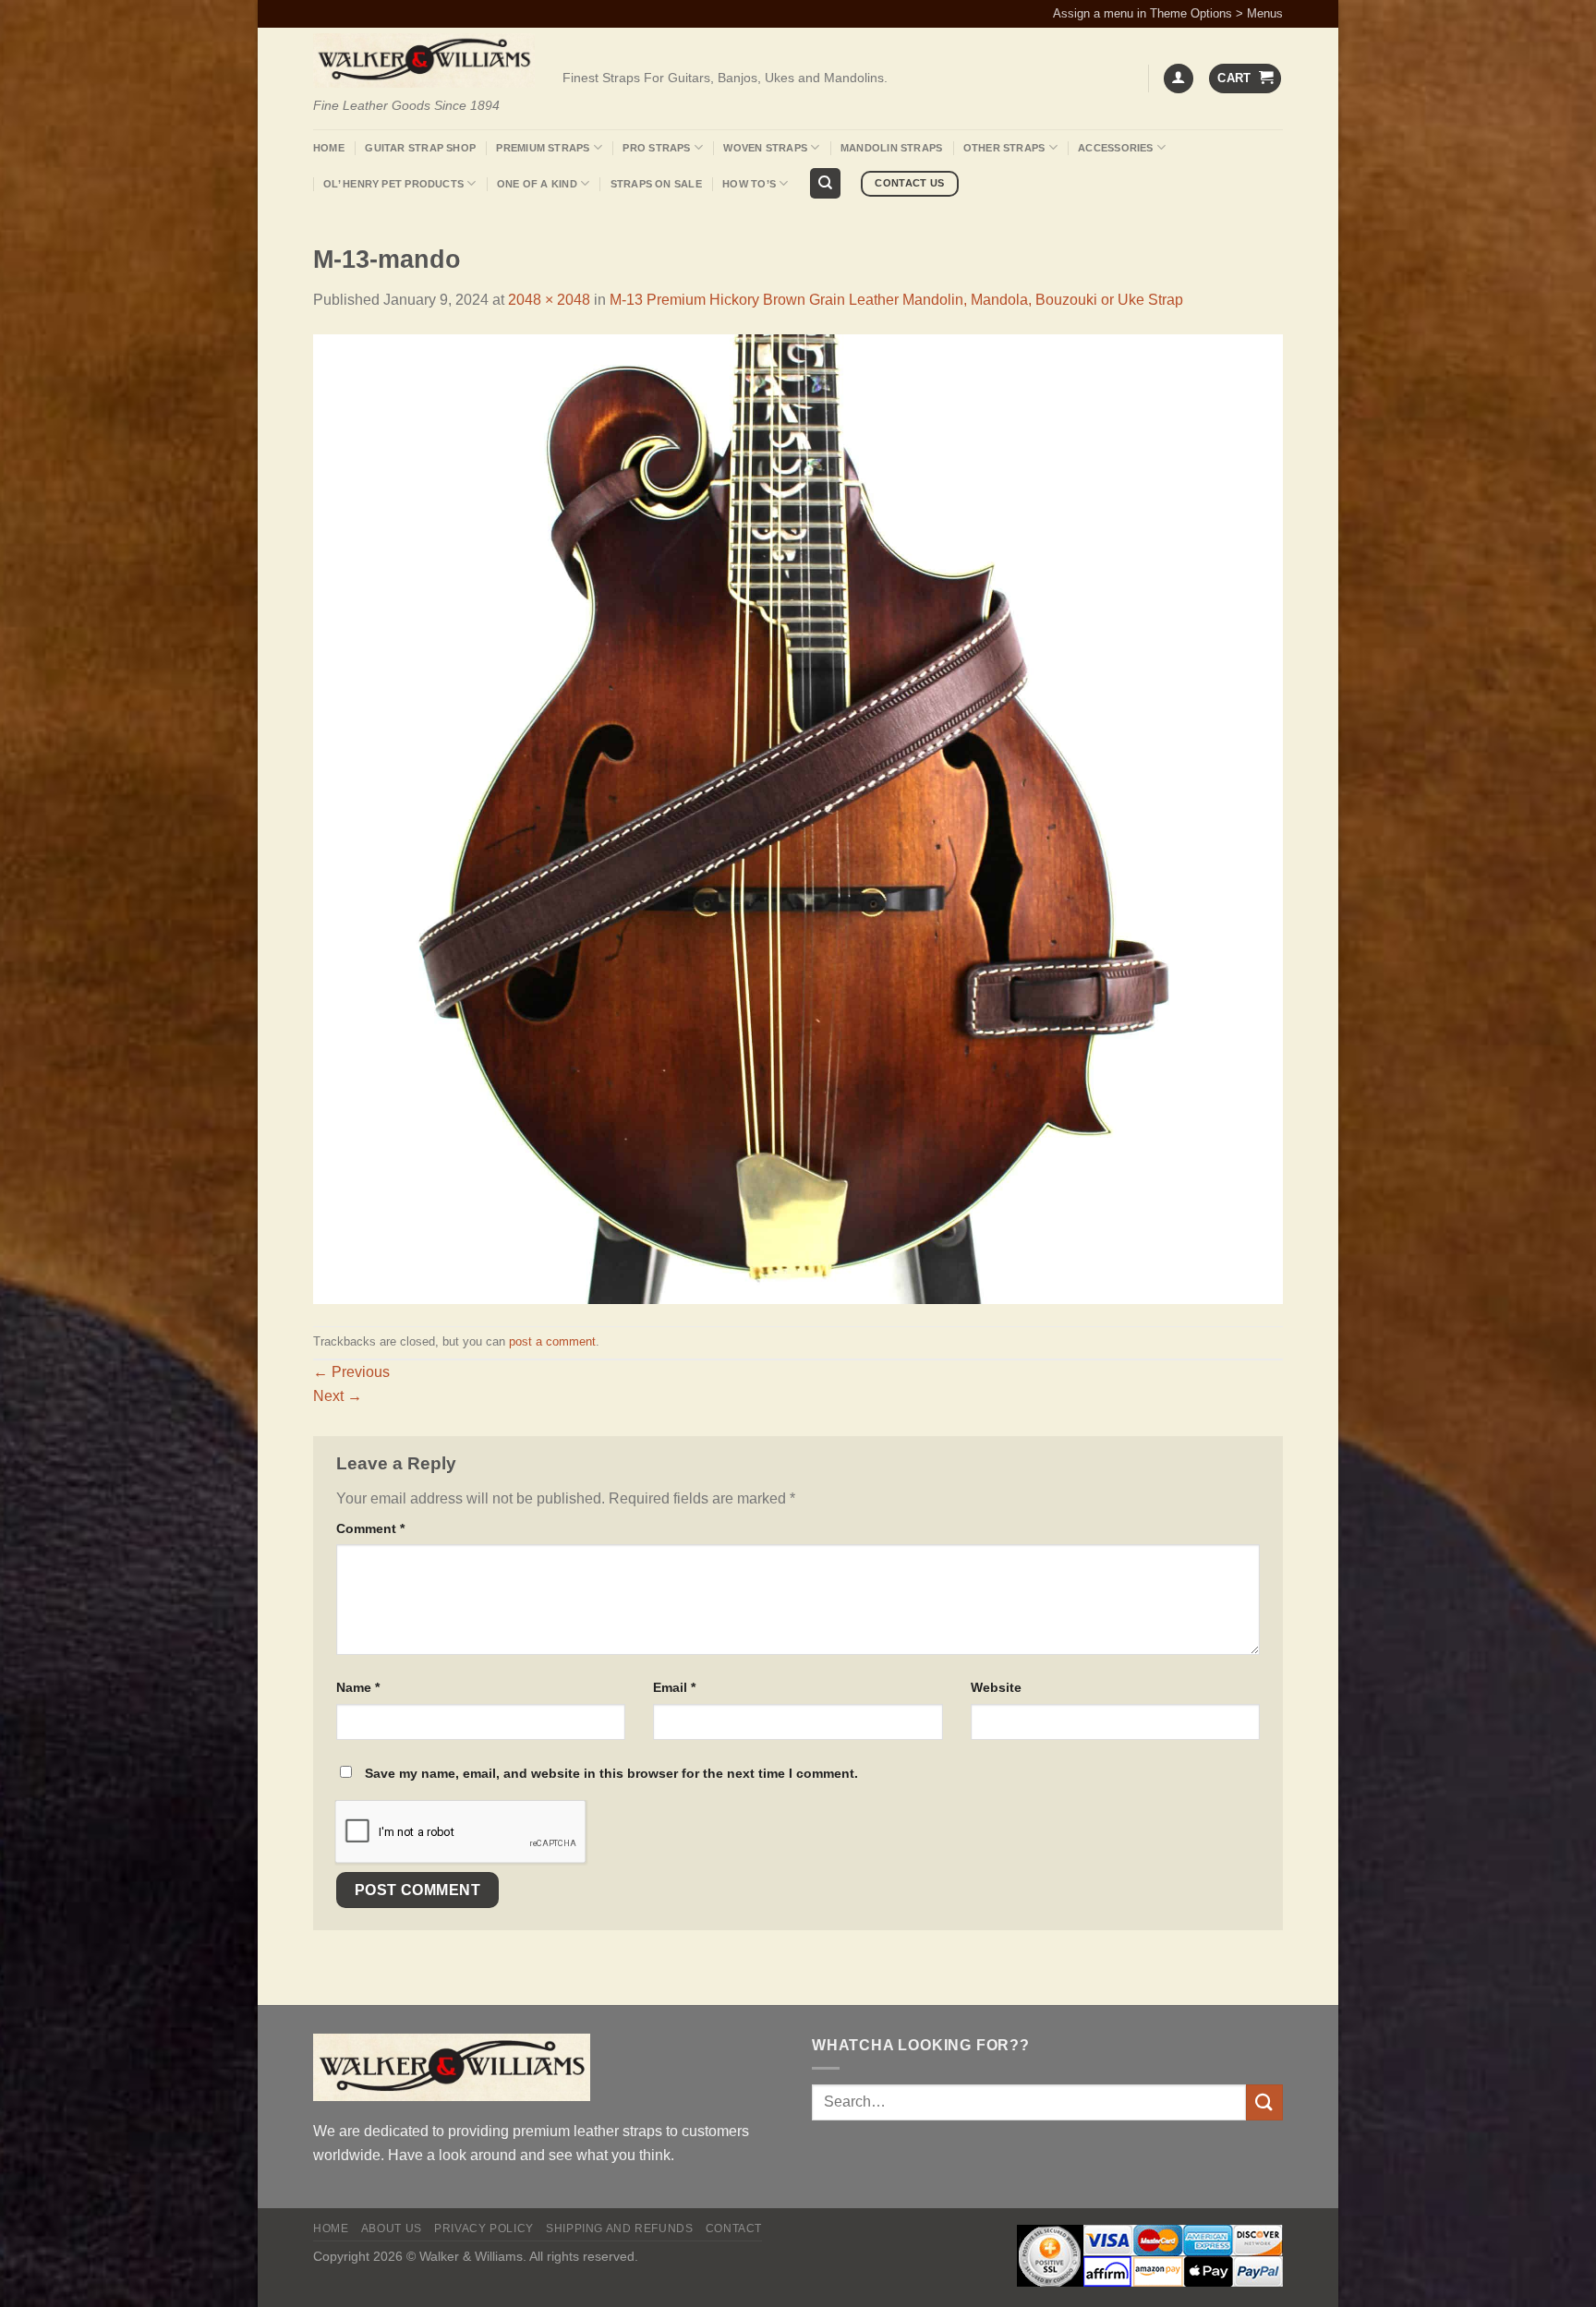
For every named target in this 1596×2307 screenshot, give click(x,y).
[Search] (825, 183)
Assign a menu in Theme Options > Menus (1168, 13)
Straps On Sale (656, 184)
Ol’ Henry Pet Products (393, 184)
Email (674, 1687)
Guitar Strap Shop (420, 148)
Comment (370, 1528)
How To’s (749, 184)
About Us (392, 2228)
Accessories (1115, 148)
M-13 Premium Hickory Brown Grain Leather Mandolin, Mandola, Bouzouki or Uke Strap (896, 300)
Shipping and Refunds (619, 2228)
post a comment (552, 1341)
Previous (351, 1372)
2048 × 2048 (549, 300)
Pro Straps (656, 148)
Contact (734, 2228)
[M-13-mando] (798, 818)
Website (996, 1687)
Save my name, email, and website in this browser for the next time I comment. (611, 1773)
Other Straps (1004, 148)
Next (338, 1396)
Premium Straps (543, 148)
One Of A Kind (537, 184)
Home (329, 148)
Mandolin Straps (891, 148)
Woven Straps (765, 148)
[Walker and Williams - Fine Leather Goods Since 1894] (424, 60)
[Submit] (1264, 2102)
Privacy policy (484, 2228)
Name (358, 1687)
